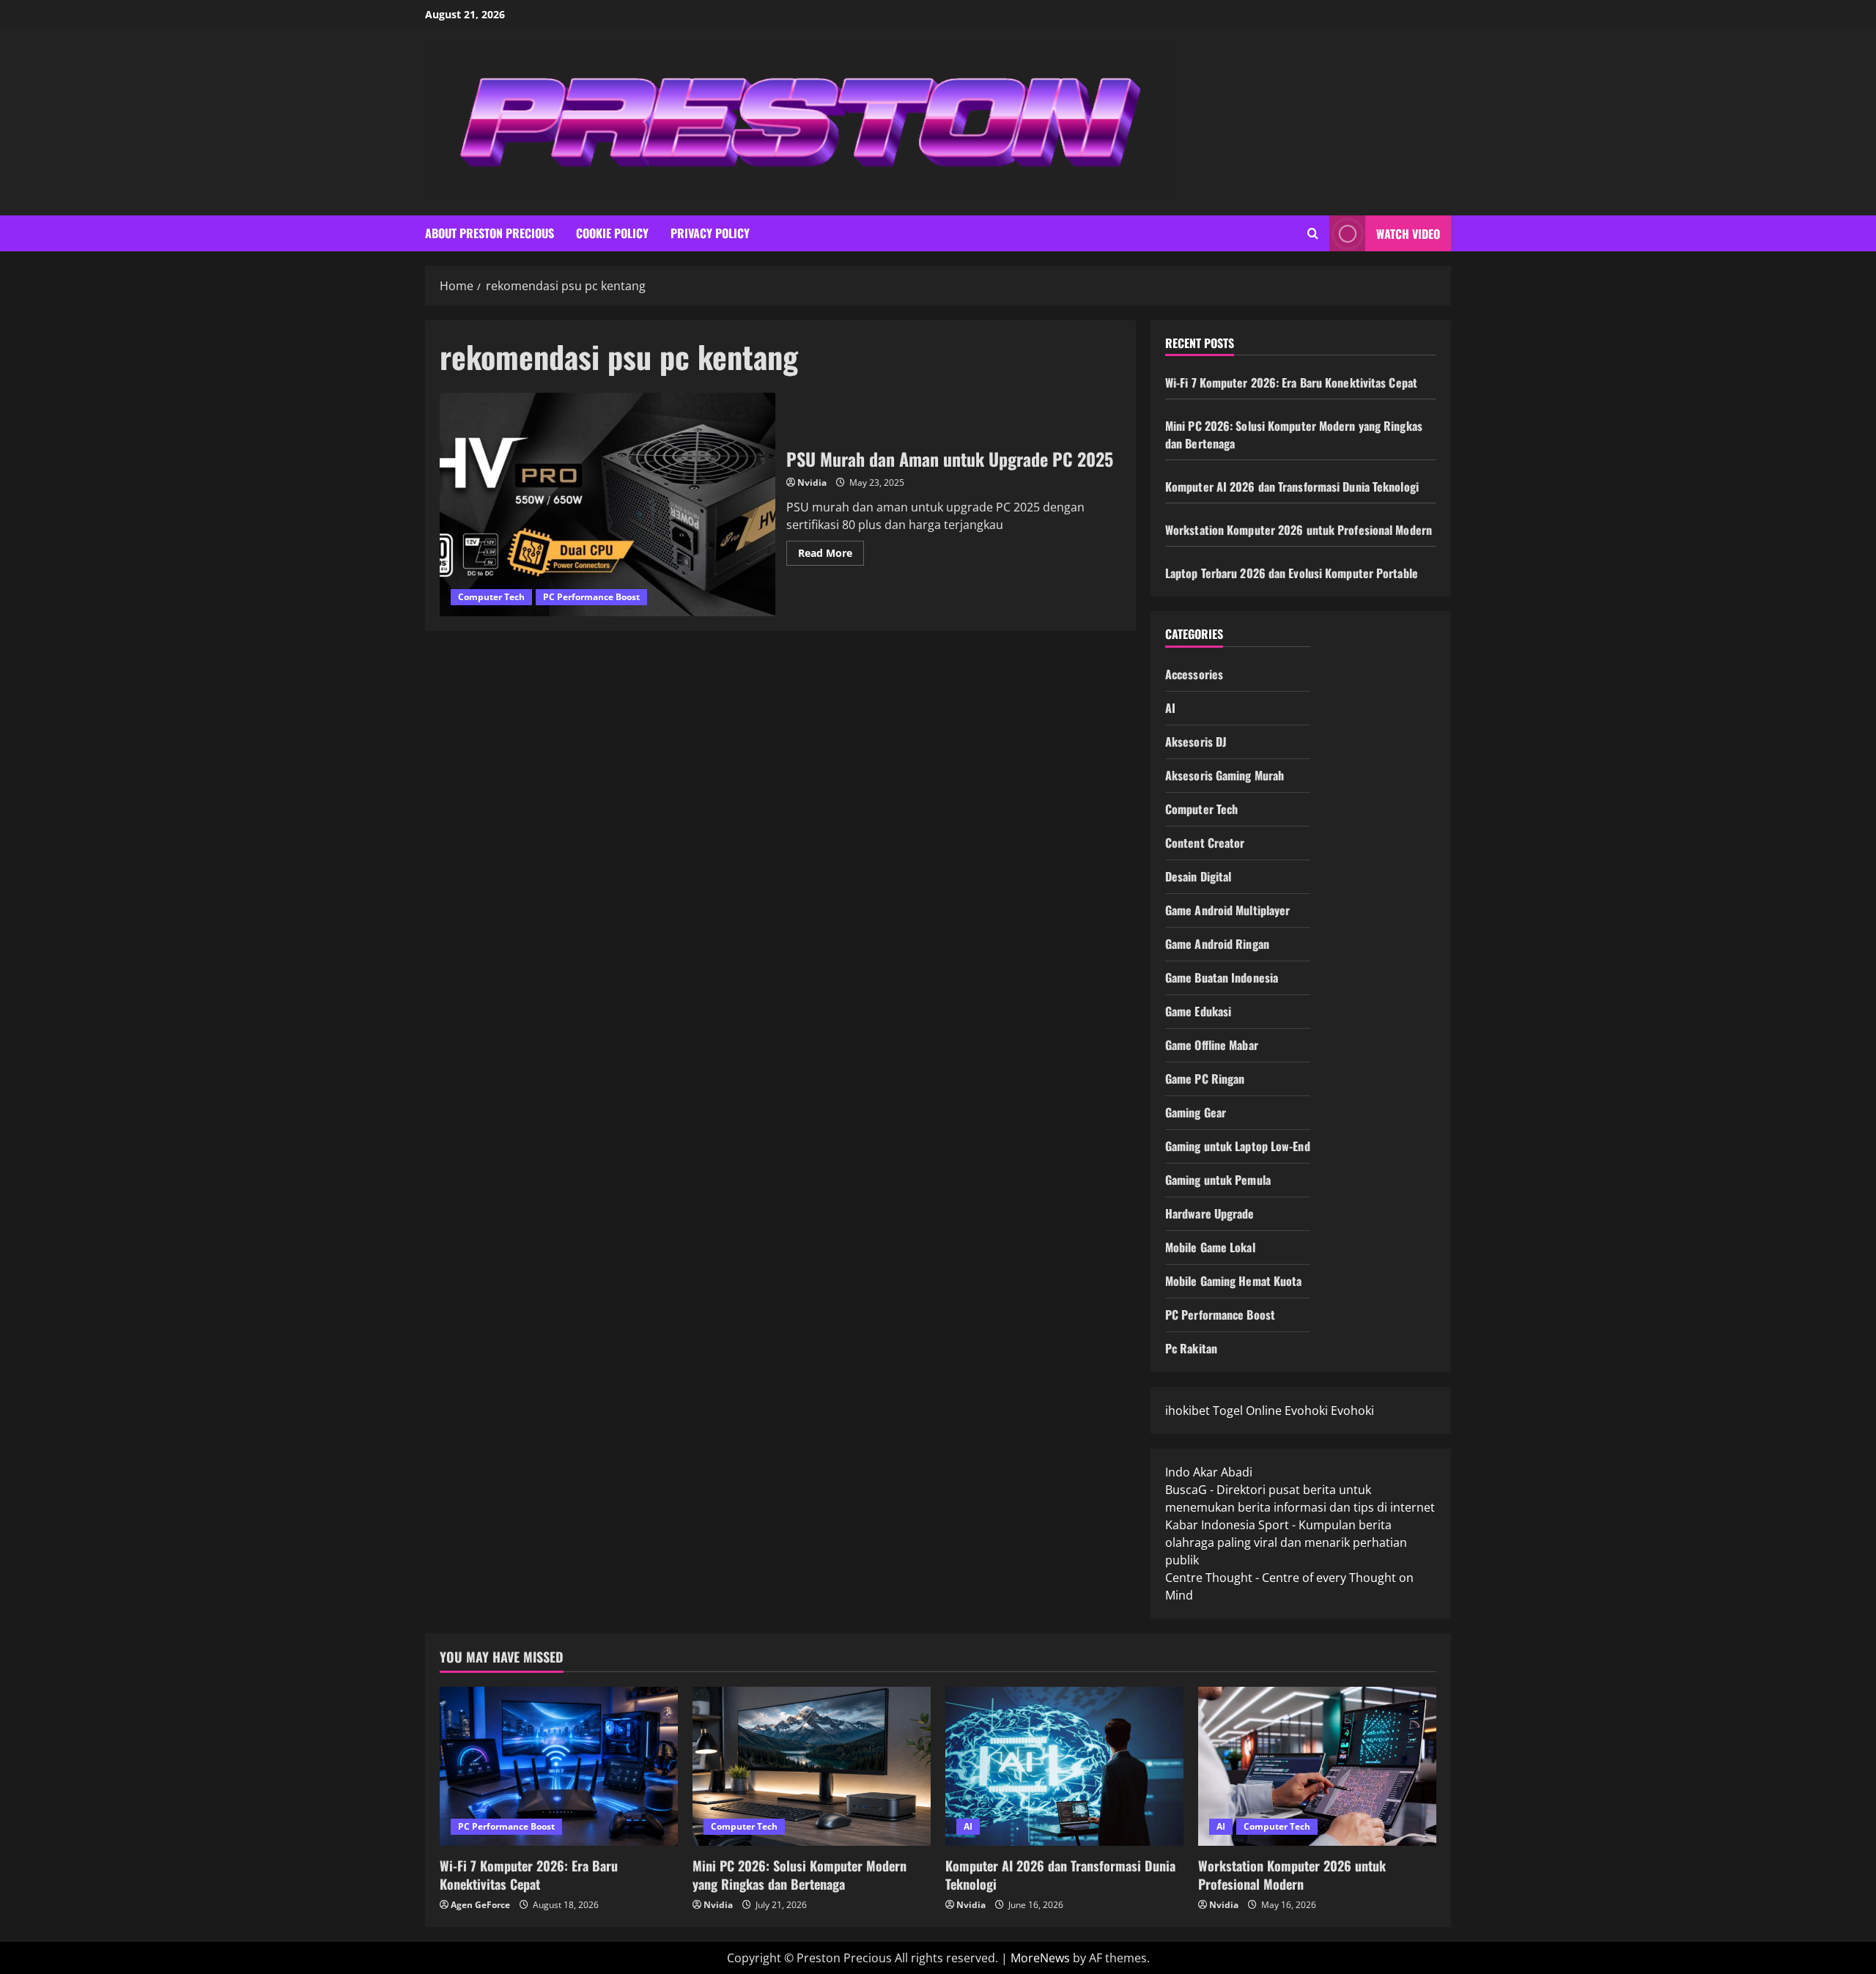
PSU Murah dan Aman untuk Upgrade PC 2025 (608, 504)
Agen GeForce (480, 1905)
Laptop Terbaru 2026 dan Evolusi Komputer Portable (1292, 573)
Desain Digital (1198, 876)
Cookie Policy (612, 233)
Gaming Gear (1196, 1112)
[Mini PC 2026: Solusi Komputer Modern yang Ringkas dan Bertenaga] (812, 1766)
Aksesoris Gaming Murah (1225, 775)
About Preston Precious (490, 233)
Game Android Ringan (1217, 944)
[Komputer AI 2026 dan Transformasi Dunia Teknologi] (1064, 1766)
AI (1170, 708)
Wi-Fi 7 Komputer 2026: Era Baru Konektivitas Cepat (1291, 382)
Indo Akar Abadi (1209, 1472)
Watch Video (1408, 234)
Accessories (1194, 674)
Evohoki (1306, 1411)
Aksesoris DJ (1196, 742)
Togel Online (1247, 1411)
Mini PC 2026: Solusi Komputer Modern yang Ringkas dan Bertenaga (799, 1875)
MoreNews (1040, 1958)
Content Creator (1205, 843)
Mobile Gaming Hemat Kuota (1234, 1281)
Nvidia (812, 483)
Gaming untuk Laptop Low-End (1238, 1146)
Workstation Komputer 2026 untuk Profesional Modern (1299, 530)
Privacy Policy (710, 233)
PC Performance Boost (591, 597)
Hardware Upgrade (1210, 1213)
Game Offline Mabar (1212, 1045)
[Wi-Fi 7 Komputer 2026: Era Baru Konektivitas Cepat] (559, 1766)
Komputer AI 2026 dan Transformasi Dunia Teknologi (1292, 487)
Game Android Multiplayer (1227, 910)
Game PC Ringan (1205, 1079)
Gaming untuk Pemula (1218, 1180)
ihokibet (1188, 1411)
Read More (831, 555)
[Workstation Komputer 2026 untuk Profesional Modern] (1317, 1766)
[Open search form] (1313, 233)
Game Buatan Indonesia (1222, 977)
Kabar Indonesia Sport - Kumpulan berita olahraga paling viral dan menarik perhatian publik (1286, 1542)
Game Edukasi (1198, 1011)
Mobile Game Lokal (1210, 1247)
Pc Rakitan (1191, 1348)
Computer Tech (491, 597)
